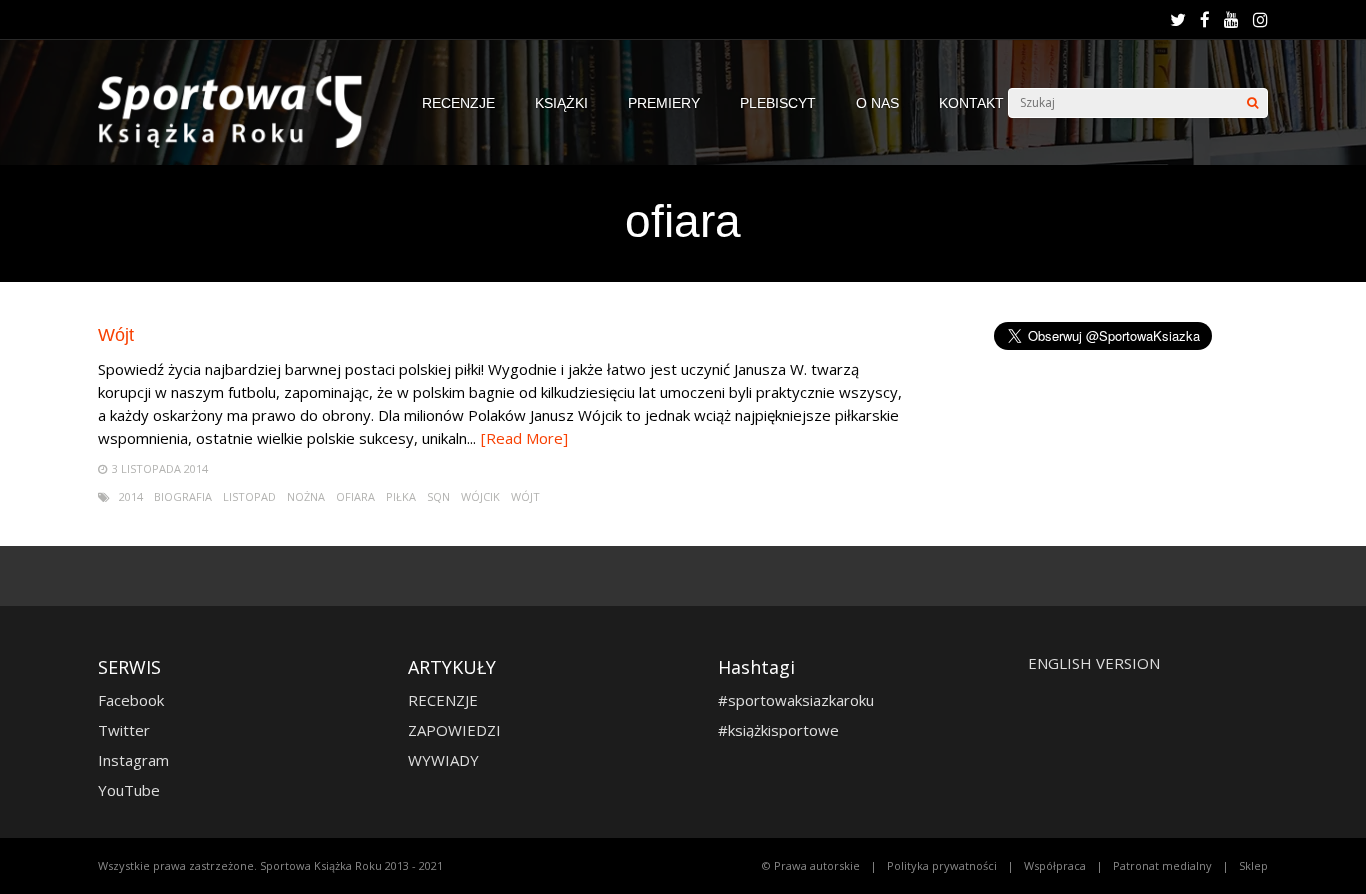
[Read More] (524, 438)
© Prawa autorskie (811, 865)
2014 (131, 496)
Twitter (124, 730)
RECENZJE (458, 103)
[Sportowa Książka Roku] (240, 143)
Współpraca (1055, 865)
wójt (525, 496)
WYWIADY (443, 760)
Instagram (133, 760)
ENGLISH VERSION (1094, 663)
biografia (183, 496)
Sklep (1253, 865)
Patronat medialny (1162, 865)
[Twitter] (1178, 20)
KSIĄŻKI (561, 103)
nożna (306, 496)
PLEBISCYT (778, 103)
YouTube (129, 790)
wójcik (480, 496)
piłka (401, 496)
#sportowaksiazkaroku (796, 700)
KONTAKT (971, 103)
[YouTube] (1231, 20)
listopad (249, 496)
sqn (438, 496)
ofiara (355, 496)
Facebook (131, 700)
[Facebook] (1205, 20)
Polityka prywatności (942, 865)
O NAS (877, 103)
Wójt (116, 335)
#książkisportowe (778, 730)
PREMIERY (664, 103)
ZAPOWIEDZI (454, 730)
